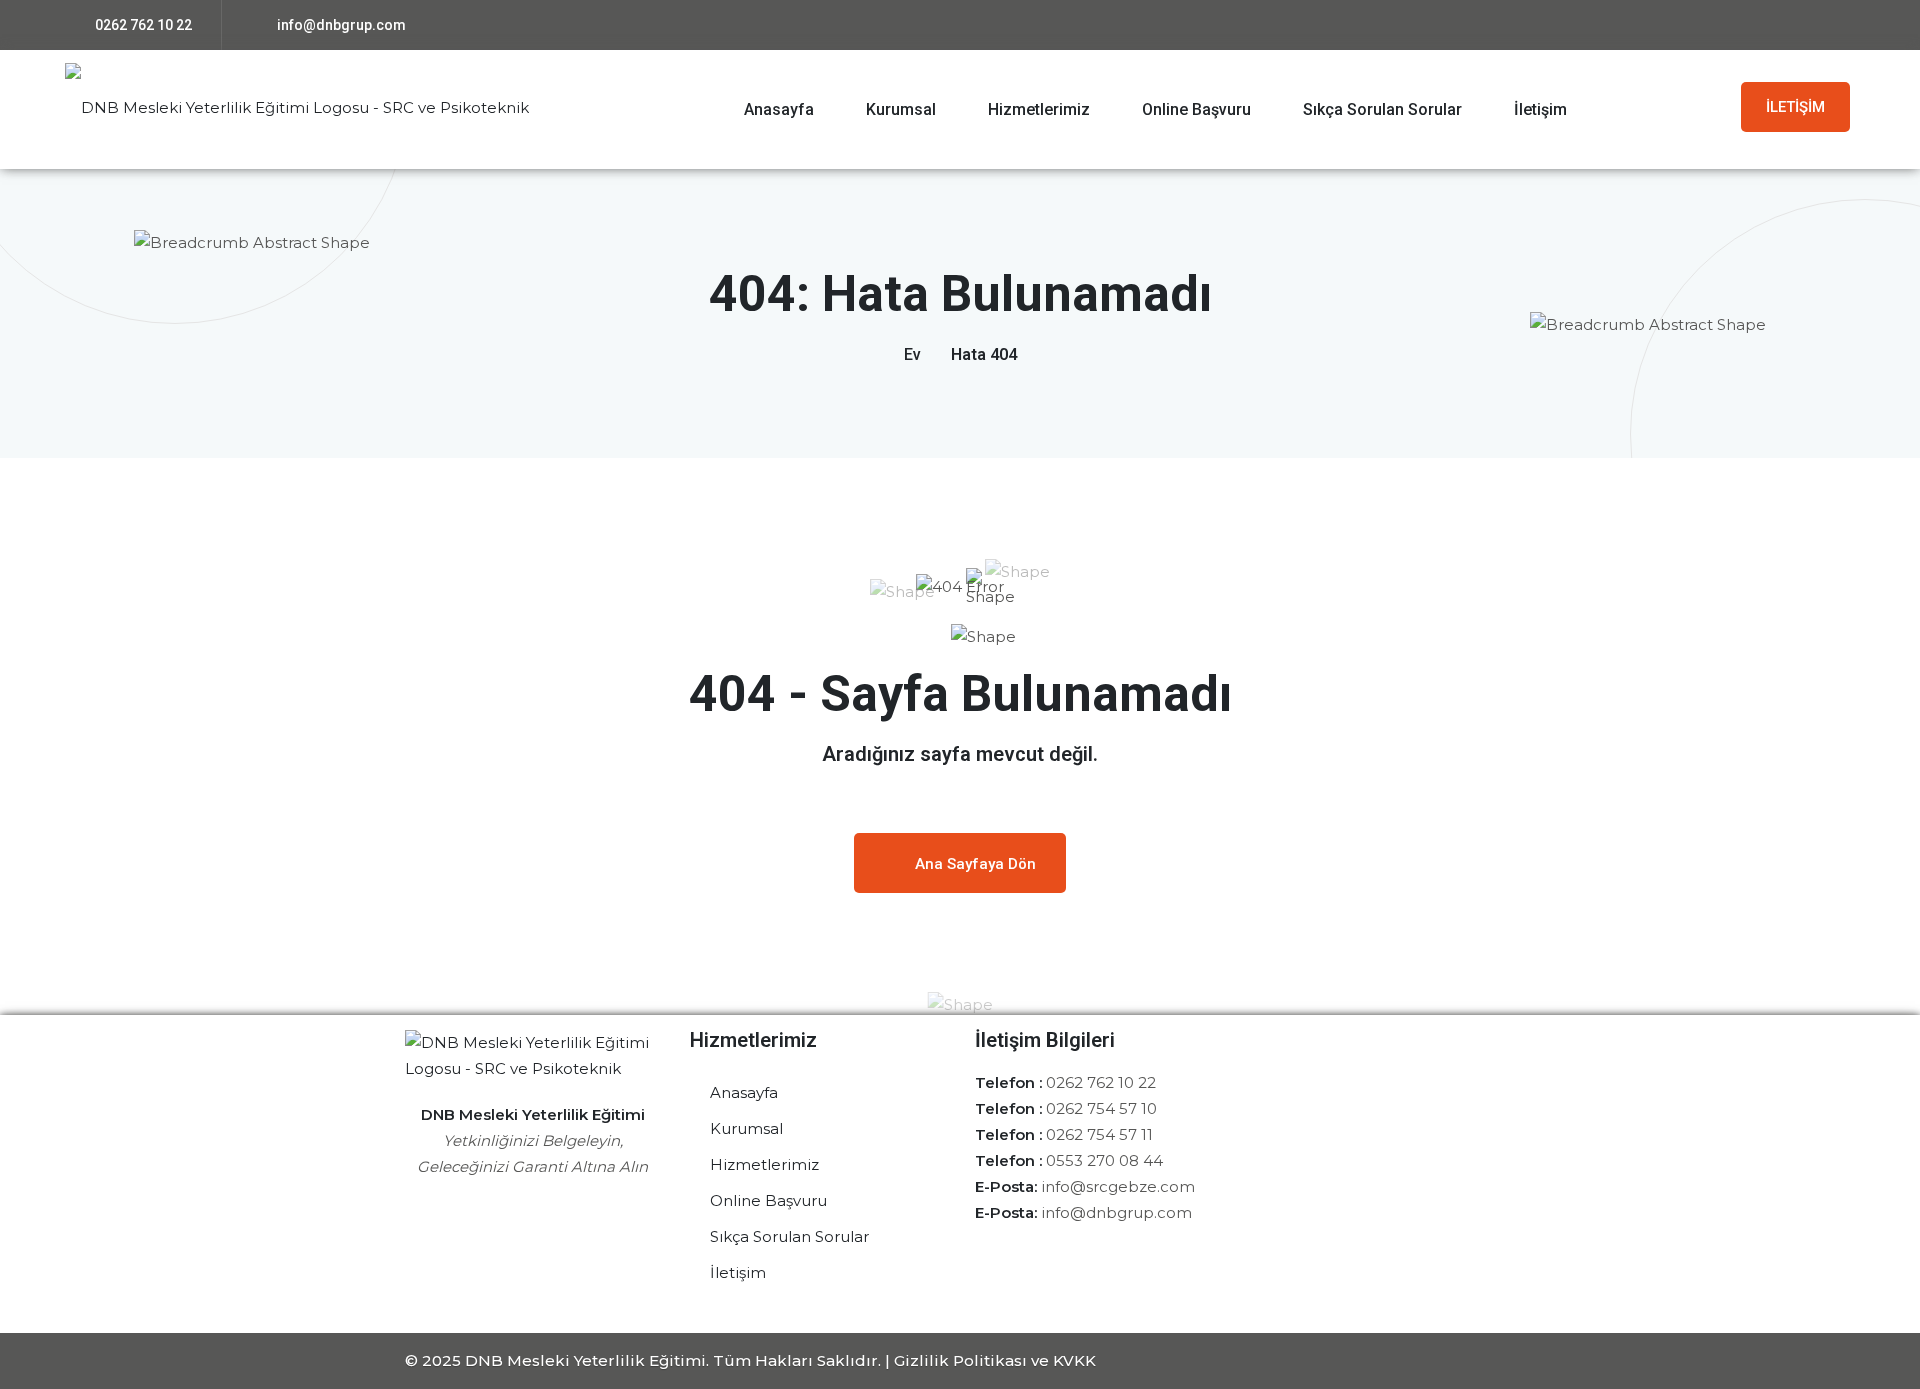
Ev (912, 354)
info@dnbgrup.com (340, 25)
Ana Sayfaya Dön (975, 864)
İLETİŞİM (1795, 107)
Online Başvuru (1196, 109)
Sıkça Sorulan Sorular (1382, 109)
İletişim (1540, 109)
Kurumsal (901, 109)
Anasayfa (779, 109)
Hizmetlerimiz (1039, 109)
